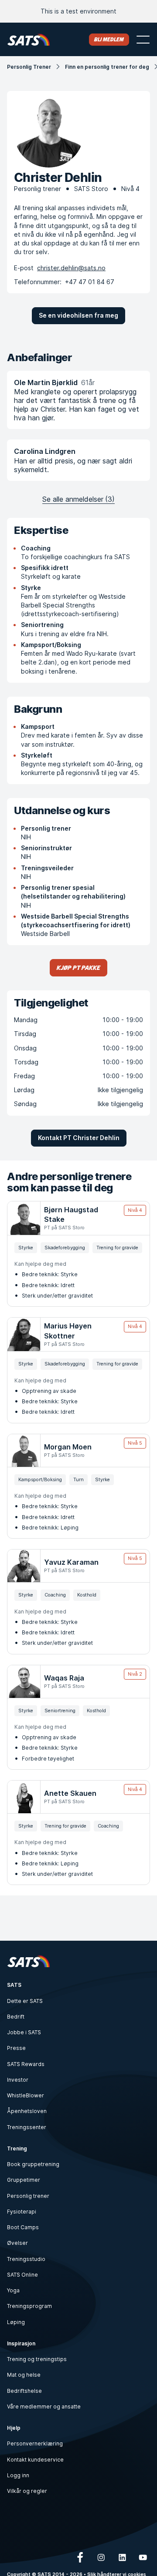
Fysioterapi (22, 2212)
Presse (16, 2048)
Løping (16, 2322)
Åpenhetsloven (27, 2111)
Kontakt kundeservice (35, 2460)
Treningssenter (27, 2127)
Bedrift (16, 2017)
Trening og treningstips (37, 2359)
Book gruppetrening (33, 2164)
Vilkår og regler (27, 2491)
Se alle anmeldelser (78, 499)
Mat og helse (24, 2375)
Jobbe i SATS (24, 2032)
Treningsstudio (26, 2259)
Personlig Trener (29, 67)
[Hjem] (29, 39)
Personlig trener (28, 2196)
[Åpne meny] (143, 40)
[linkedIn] (122, 2557)
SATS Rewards (26, 2064)
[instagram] (101, 2557)
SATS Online (22, 2275)
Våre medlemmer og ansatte (44, 2407)
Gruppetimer (24, 2180)
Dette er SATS (25, 2001)
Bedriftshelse (24, 2391)
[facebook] (80, 2557)
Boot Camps (23, 2227)
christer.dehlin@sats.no (71, 268)
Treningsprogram (29, 2306)
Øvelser (17, 2243)
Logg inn (18, 2475)
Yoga (13, 2290)
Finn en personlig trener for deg (107, 67)
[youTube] (143, 2557)
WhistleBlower (26, 2095)
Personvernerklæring (35, 2444)
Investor (18, 2080)
